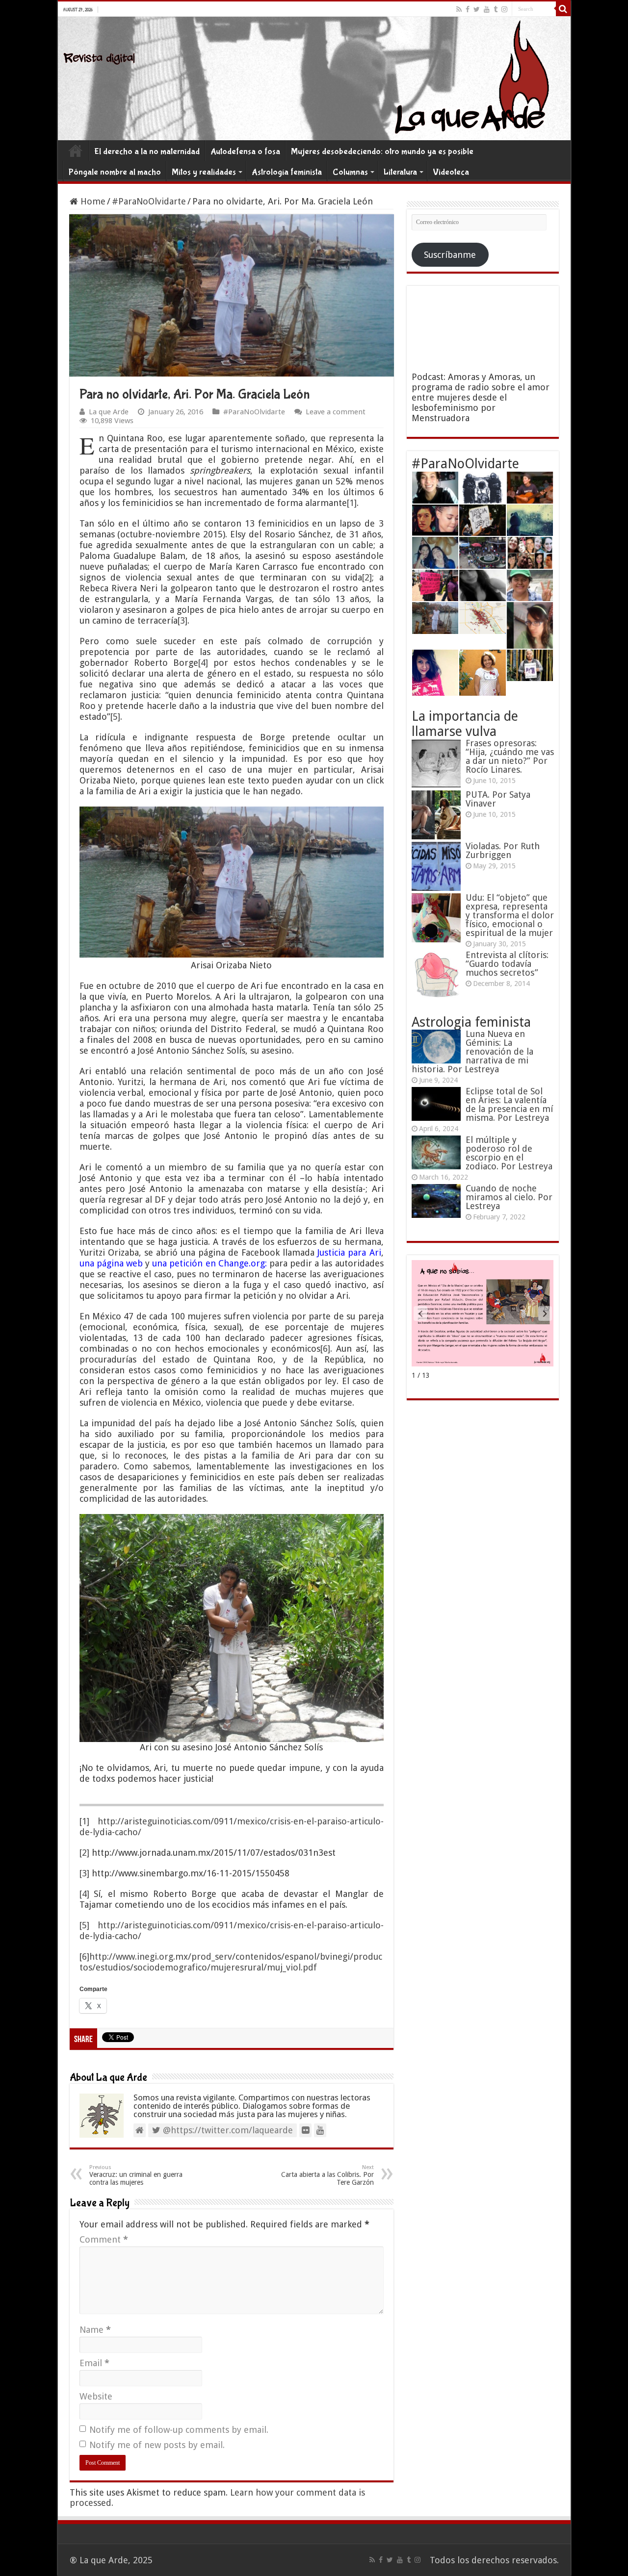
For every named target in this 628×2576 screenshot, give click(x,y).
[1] (352, 503)
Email (94, 2363)
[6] (325, 1349)
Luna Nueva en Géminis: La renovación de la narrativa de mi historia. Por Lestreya (472, 1051)
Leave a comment (336, 412)
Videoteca (451, 172)
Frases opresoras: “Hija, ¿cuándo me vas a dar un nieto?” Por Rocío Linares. (510, 756)
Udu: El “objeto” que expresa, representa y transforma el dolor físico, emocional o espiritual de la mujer (510, 915)
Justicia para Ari (349, 1252)
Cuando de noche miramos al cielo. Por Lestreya (509, 1197)
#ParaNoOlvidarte (149, 201)
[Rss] (459, 9)
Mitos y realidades (204, 172)
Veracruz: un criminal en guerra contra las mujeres (136, 2175)
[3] (183, 620)
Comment (104, 2239)
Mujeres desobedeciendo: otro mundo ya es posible (382, 152)
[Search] (563, 9)
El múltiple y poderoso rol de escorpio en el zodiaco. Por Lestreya (509, 1153)
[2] (367, 577)
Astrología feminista (287, 172)
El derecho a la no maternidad (147, 152)
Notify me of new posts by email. (157, 2445)
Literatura (400, 172)
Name (95, 2330)
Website (96, 2396)
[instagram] (504, 9)
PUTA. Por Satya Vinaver (498, 799)
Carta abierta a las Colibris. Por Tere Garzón (327, 2175)
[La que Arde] (314, 78)
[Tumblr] (496, 9)
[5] (115, 717)
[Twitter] (477, 9)
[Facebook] (468, 9)
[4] (203, 663)
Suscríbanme (450, 255)
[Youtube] (487, 9)
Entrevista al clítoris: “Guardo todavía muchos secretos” (507, 964)
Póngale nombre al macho (115, 172)
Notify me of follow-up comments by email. (179, 2430)
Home (76, 151)
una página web (111, 1263)
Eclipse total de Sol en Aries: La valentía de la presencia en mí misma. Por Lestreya (509, 1104)
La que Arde (109, 412)
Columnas (350, 172)
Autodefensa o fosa (245, 152)
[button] (545, 1313)
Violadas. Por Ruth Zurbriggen (503, 850)
